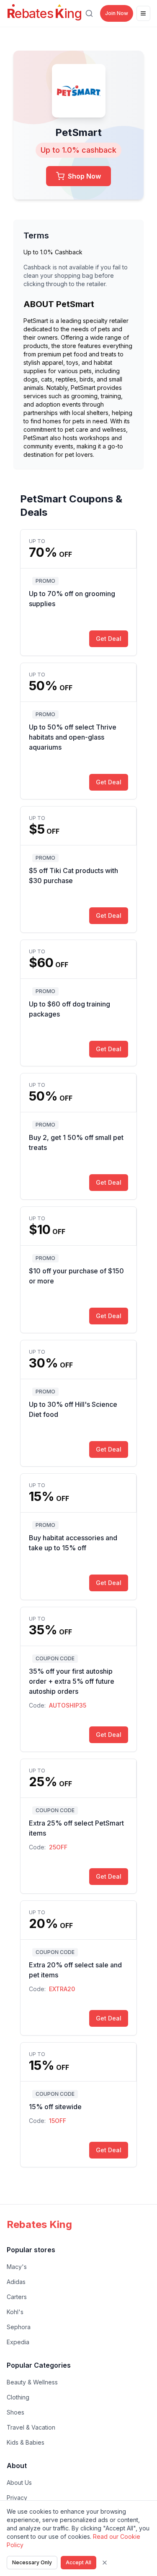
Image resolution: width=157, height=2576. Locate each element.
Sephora (19, 2327)
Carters (17, 2297)
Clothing (18, 2397)
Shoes (15, 2412)
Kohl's (15, 2312)
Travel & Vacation (31, 2427)
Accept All (78, 2562)
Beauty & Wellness (32, 2382)
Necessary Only (32, 2562)
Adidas (16, 2282)
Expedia (18, 2342)
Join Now (117, 13)
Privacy (17, 2498)
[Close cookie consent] (105, 2563)
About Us (19, 2483)
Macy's (17, 2267)
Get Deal (109, 639)
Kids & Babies (26, 2442)
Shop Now (84, 176)
